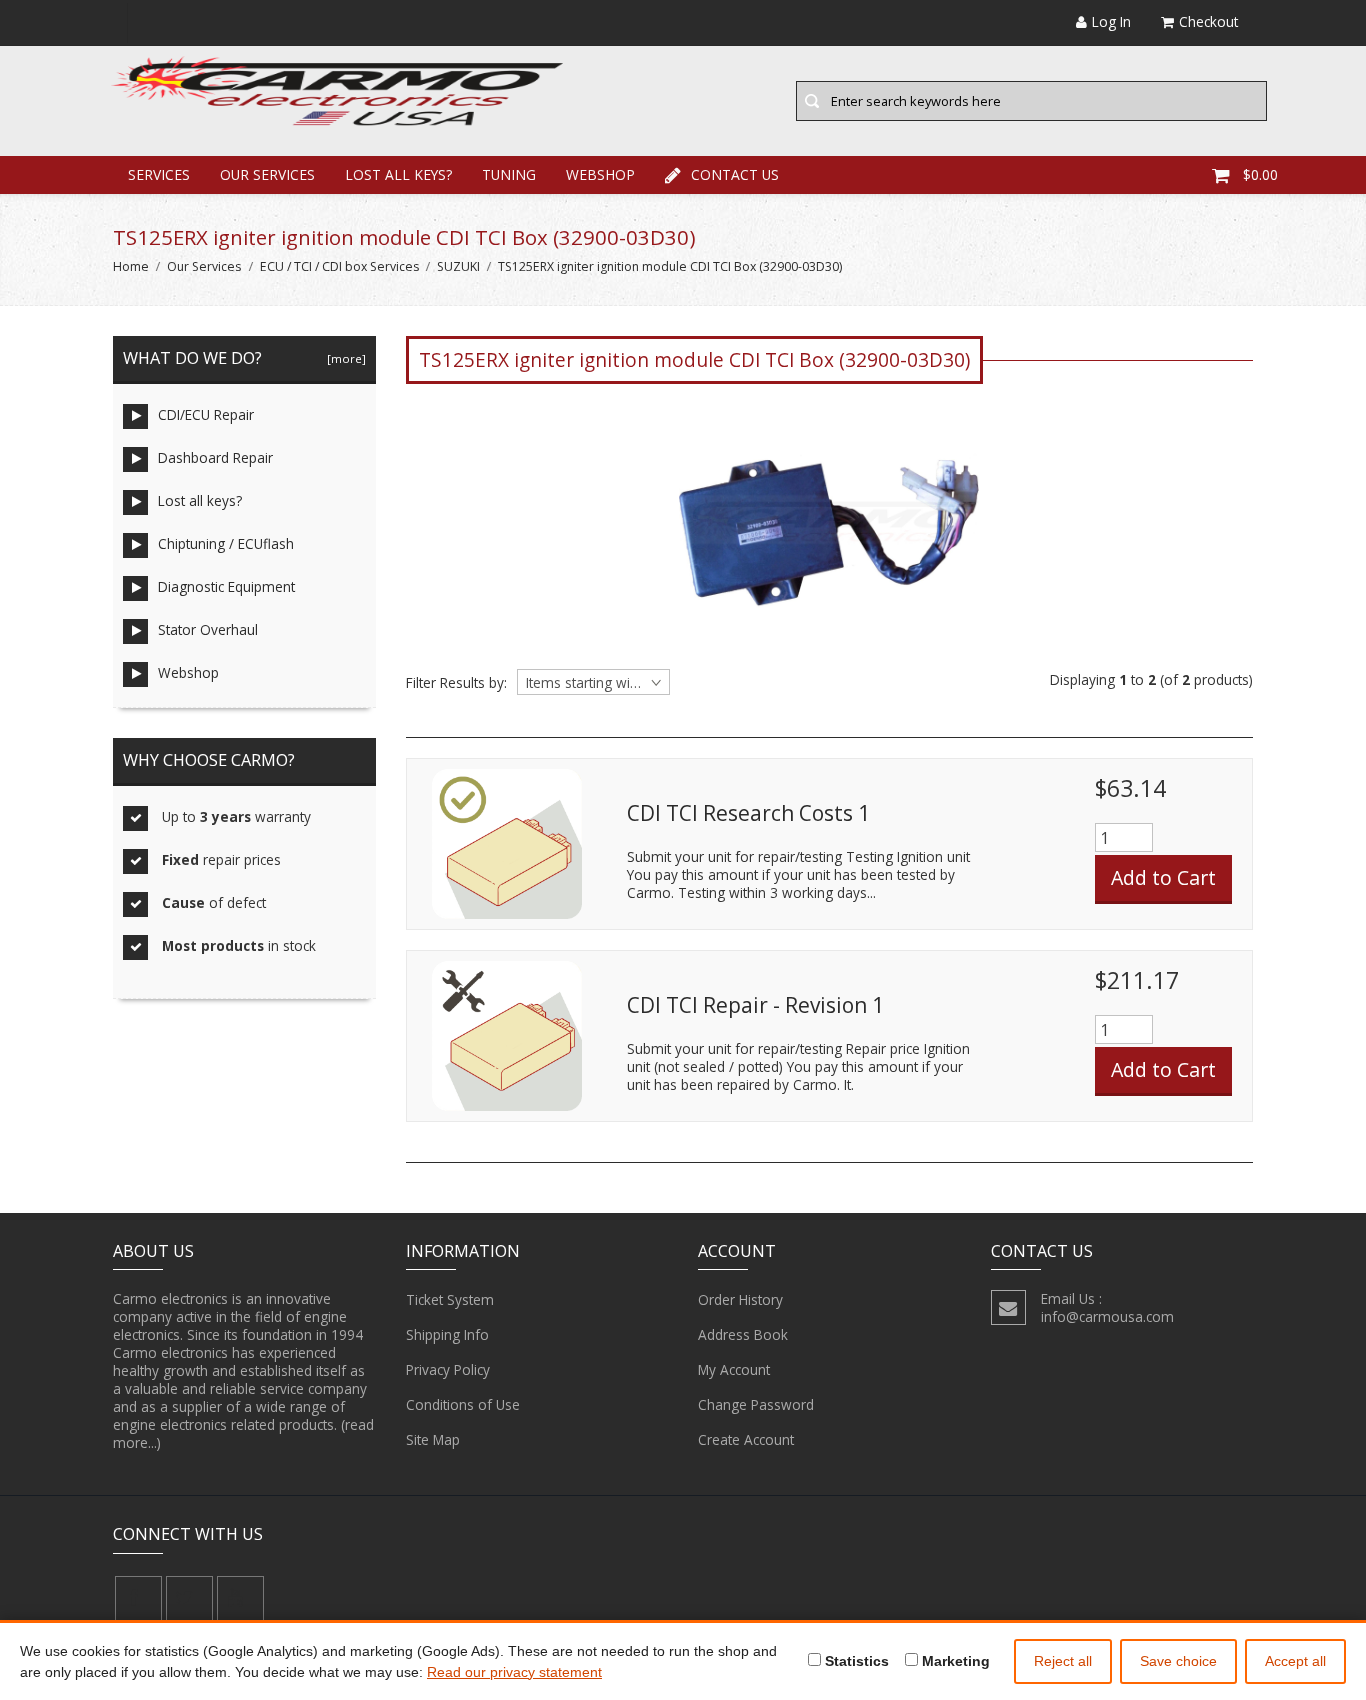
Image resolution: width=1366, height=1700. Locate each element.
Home (131, 266)
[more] (343, 358)
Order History (740, 1299)
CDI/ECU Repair (206, 414)
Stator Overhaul (208, 629)
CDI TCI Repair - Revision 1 (755, 1005)
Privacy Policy (448, 1369)
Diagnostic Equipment (226, 586)
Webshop (600, 174)
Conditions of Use (463, 1404)
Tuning (509, 174)
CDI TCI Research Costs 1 (748, 813)
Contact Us (735, 174)
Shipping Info (447, 1334)
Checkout (1208, 21)
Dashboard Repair (215, 457)
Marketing (954, 1661)
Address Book (743, 1334)
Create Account (746, 1439)
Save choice (1178, 1661)
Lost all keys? (398, 174)
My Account (734, 1369)
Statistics (855, 1661)
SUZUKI (458, 266)
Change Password (756, 1404)
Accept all (1295, 1661)
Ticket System (450, 1299)
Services (159, 174)
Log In (1111, 21)
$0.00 (1260, 174)
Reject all (1063, 1661)
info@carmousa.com (1107, 1316)
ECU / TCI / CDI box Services (339, 266)
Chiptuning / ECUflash (226, 543)
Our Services (267, 174)
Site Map (433, 1439)
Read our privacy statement (514, 1672)
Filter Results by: (456, 683)
